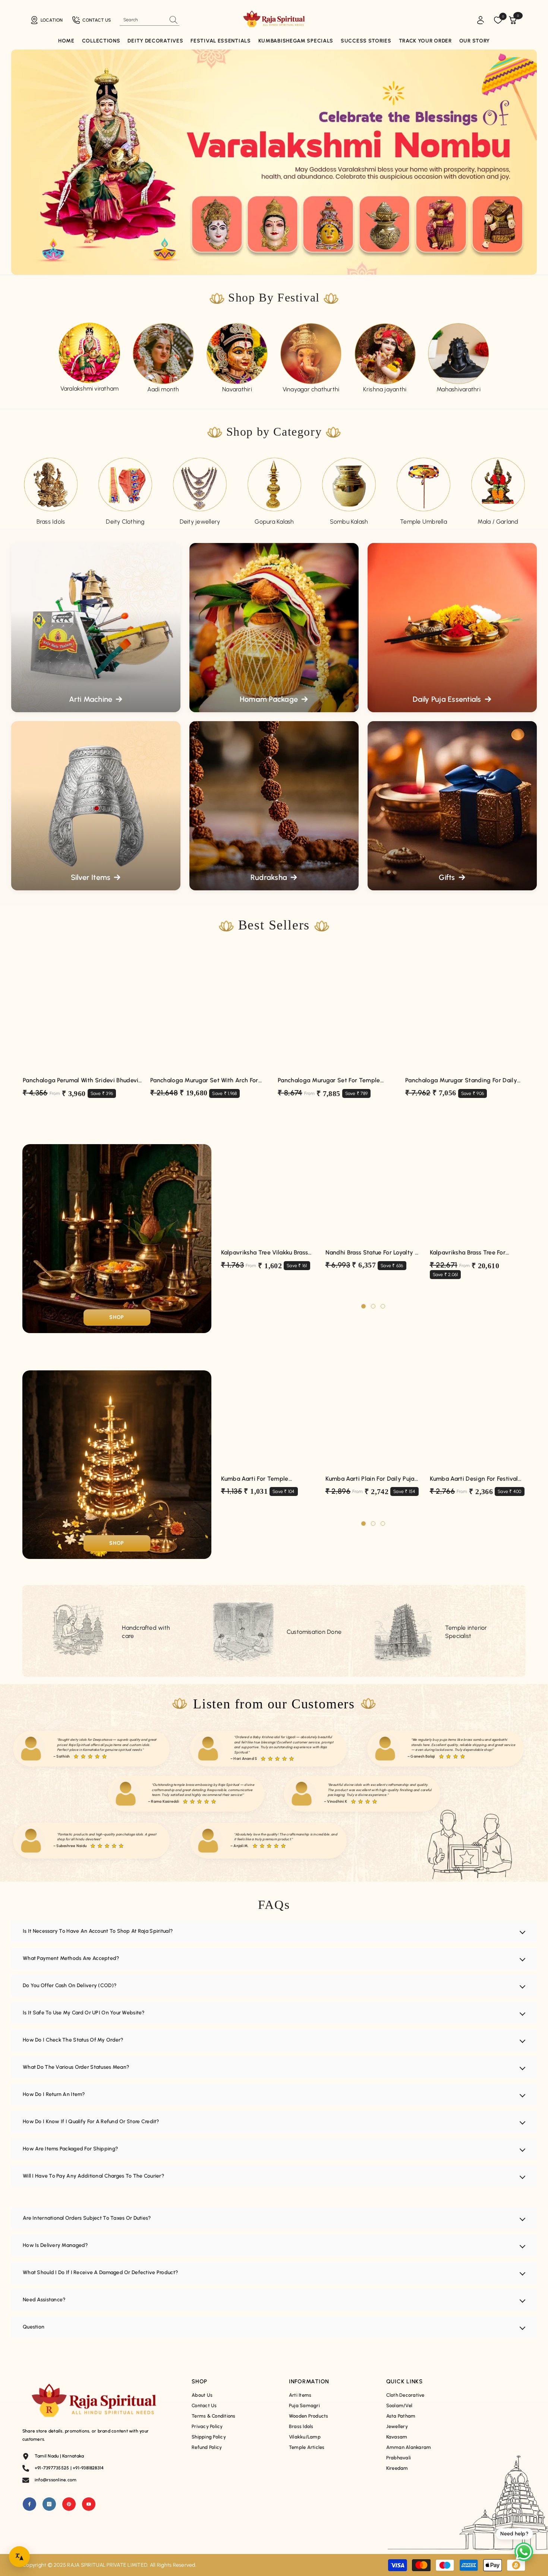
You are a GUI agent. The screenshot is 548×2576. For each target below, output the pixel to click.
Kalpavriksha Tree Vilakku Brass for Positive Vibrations (265, 1253)
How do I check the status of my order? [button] (73, 2040)
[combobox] (143, 20)
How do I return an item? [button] (54, 2094)
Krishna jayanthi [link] (385, 389)
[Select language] (19, 2557)
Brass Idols (51, 522)
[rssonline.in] (89, 353)
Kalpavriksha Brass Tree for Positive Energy (468, 1253)
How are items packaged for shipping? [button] (70, 2149)
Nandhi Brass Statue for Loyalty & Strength (372, 1253)
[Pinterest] (69, 2504)
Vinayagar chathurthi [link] (311, 389)
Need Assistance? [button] (44, 2300)
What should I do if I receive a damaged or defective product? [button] (100, 2272)
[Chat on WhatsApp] (524, 2552)
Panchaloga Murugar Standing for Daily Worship (461, 1081)
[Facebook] (29, 2504)
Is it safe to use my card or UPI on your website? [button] (84, 2013)
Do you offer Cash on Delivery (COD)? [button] (70, 1985)
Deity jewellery (200, 522)
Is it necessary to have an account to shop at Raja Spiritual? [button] (98, 1931)
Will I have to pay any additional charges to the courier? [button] (94, 2176)
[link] (237, 354)
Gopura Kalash (274, 522)
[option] (89, 358)
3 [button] (383, 1306)
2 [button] (373, 1306)
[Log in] (481, 20)
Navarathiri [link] (237, 389)
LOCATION (52, 20)
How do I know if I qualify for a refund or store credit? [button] (91, 2122)
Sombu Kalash (349, 522)
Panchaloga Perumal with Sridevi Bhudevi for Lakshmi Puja (81, 1081)
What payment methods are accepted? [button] (71, 1958)
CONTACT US (97, 20)
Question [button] (34, 2327)
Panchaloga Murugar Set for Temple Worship (329, 1081)
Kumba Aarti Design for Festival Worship (474, 1479)
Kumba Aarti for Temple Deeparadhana (255, 1479)
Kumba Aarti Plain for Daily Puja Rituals (370, 1479)
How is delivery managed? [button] (56, 2245)
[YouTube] (89, 2504)
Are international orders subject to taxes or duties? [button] (87, 2218)
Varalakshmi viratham (90, 389)
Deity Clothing (125, 522)
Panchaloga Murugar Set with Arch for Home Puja (204, 1081)
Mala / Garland (498, 522)
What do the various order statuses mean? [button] (76, 2067)
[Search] (149, 20)
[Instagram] (49, 2504)
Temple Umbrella (423, 522)
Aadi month (163, 389)
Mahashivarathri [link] (459, 389)
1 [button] (363, 1306)
